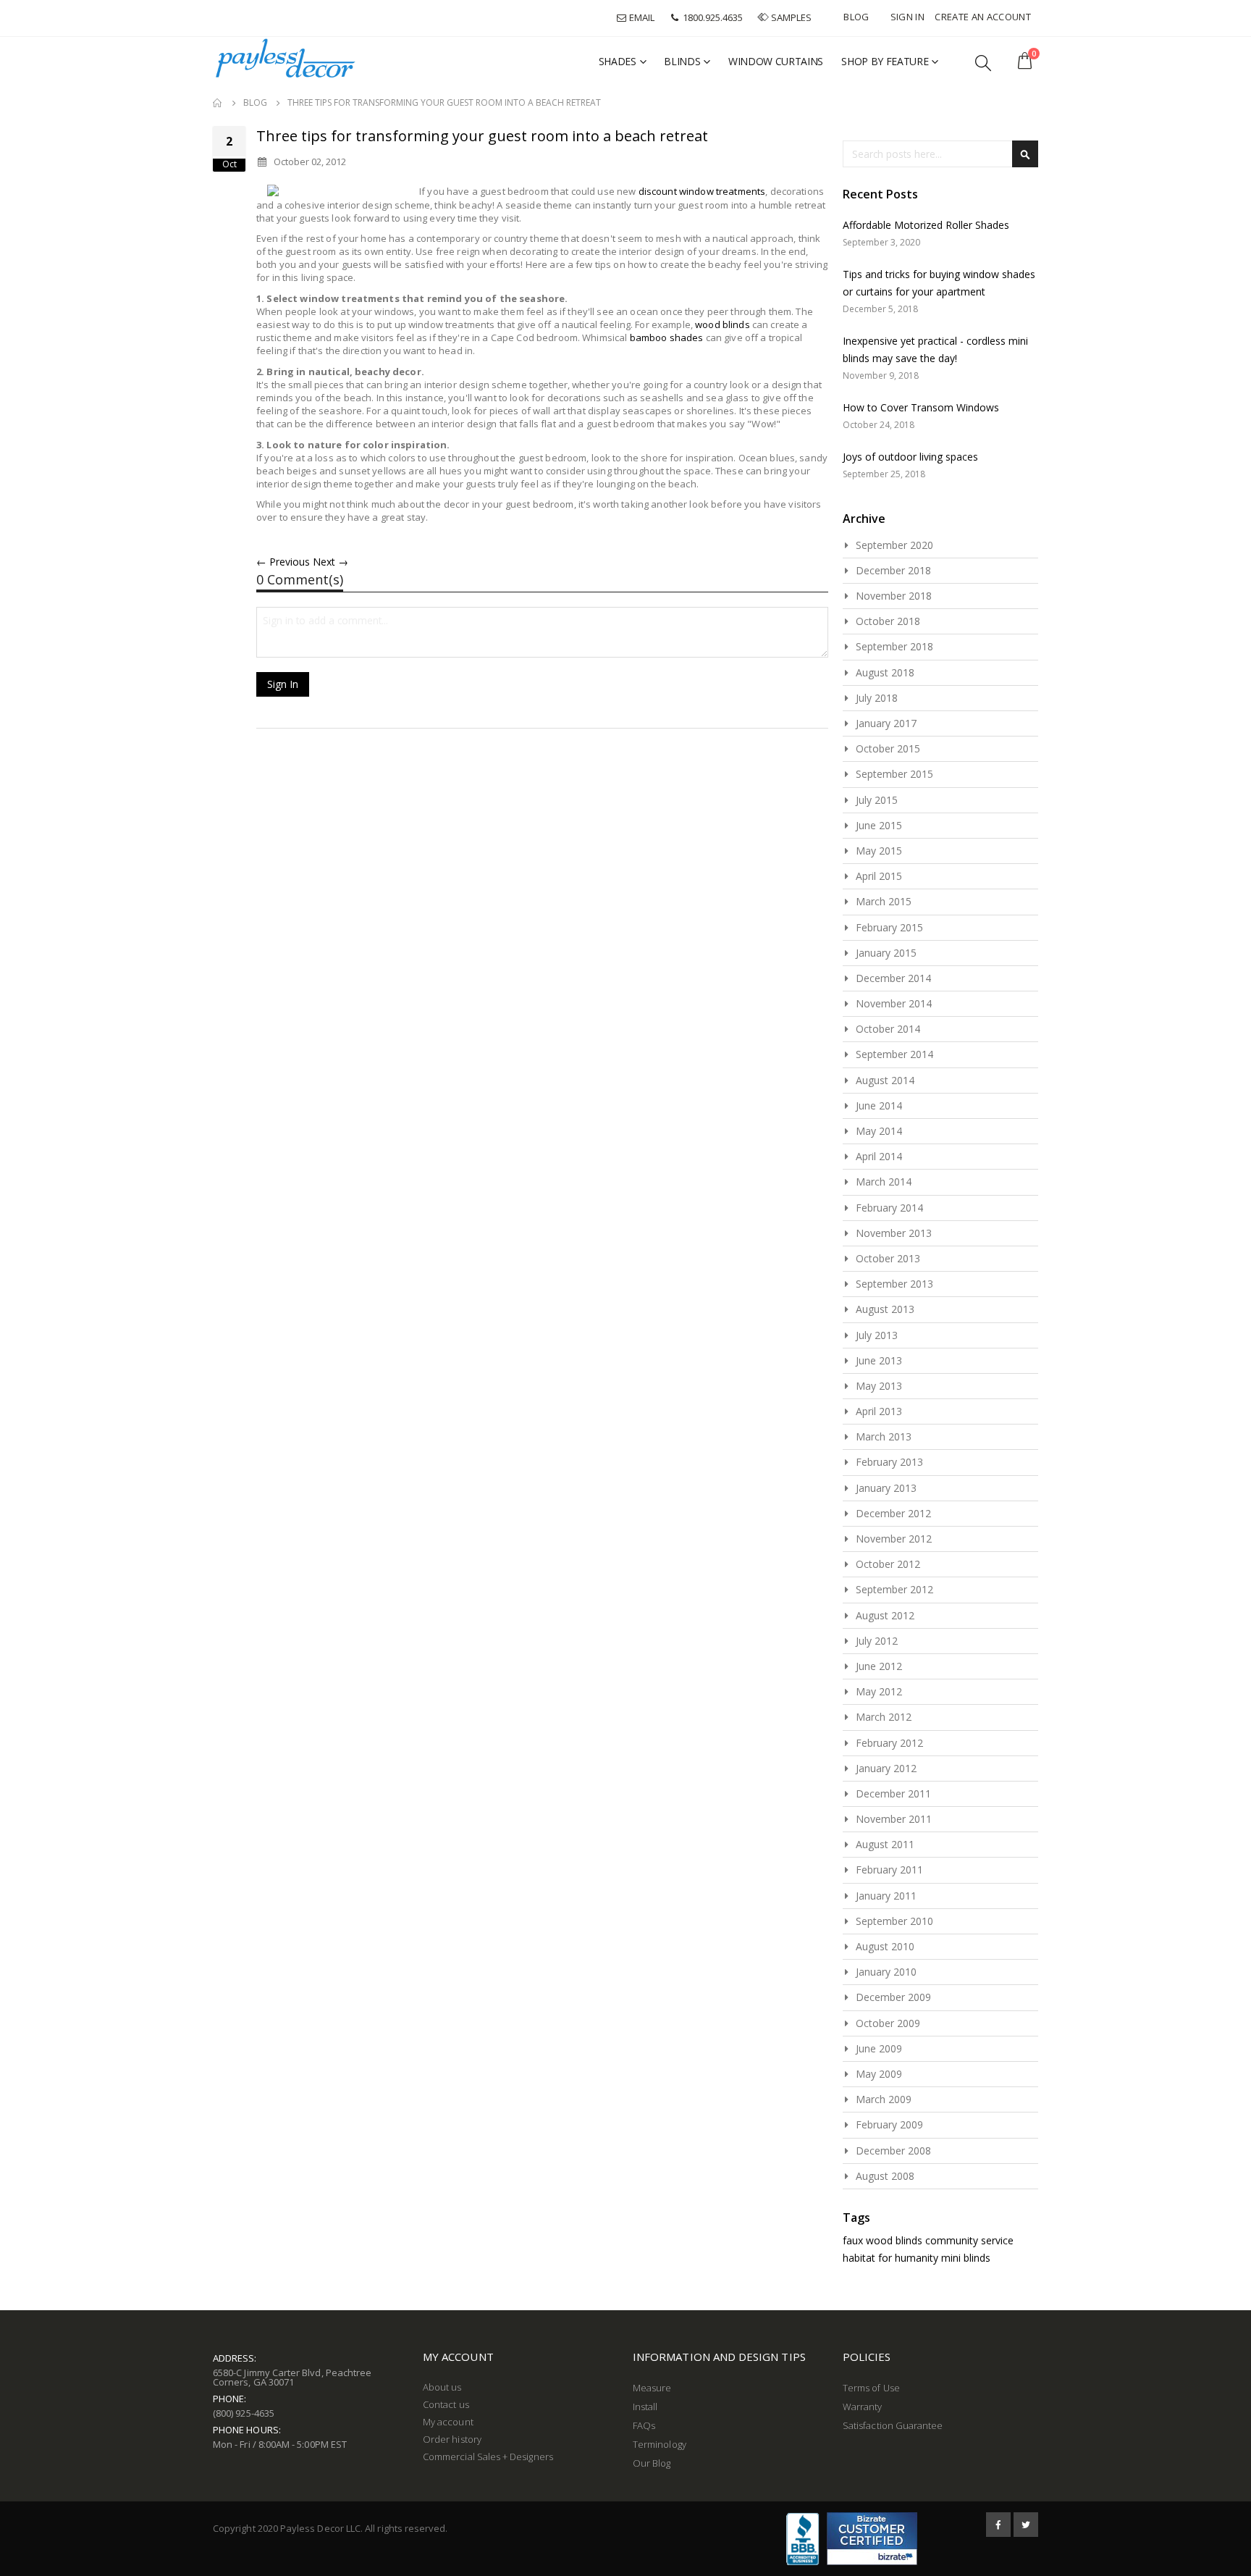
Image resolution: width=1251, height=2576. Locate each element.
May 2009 (879, 2074)
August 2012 (885, 1615)
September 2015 (894, 774)
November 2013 (894, 1233)
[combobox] (940, 154)
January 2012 (886, 1768)
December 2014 (893, 978)
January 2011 (886, 1896)
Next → (330, 562)
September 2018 (894, 646)
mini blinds (966, 2258)
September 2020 (894, 545)
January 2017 (886, 723)
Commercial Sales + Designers (488, 2457)
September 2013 (894, 1284)
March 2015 (884, 901)
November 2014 (894, 1003)
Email (641, 17)
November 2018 (894, 596)
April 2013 (879, 1411)
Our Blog (652, 2463)
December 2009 (893, 1997)
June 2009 (879, 2048)
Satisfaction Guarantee (893, 2425)
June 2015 (879, 825)
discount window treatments (702, 191)
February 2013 (889, 1462)
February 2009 (889, 2124)
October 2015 (888, 748)
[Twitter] (1026, 2525)
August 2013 (885, 1309)
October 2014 (888, 1029)
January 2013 (886, 1488)
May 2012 (879, 1691)
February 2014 (889, 1208)
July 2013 (877, 1335)
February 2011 (889, 1870)
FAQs (644, 2425)
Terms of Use (871, 2388)
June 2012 (879, 1666)
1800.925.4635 (712, 17)
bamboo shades (667, 337)
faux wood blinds (883, 2240)
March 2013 (884, 1436)
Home (218, 103)
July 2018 (877, 698)
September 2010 (894, 1921)
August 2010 (885, 1946)
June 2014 (879, 1106)
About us (442, 2387)
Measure (652, 2388)
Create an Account (983, 17)
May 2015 (879, 851)
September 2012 (894, 1589)
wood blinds (723, 324)
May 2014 (879, 1131)
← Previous (283, 562)
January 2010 (886, 1972)
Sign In (907, 17)
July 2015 (877, 800)
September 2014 (894, 1054)
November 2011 (894, 1819)
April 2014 (879, 1156)
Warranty (863, 2407)
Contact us (446, 2404)
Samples (791, 17)
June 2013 (879, 1360)
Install (645, 2407)
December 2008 (893, 2151)
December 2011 (893, 1793)
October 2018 (888, 621)
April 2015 (879, 876)
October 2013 (888, 1258)
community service (969, 2240)
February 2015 (889, 927)
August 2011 (885, 1844)
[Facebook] (998, 2525)
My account (448, 2422)
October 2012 (888, 1564)
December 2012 (893, 1513)
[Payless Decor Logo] (285, 58)
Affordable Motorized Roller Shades (926, 225)
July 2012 (877, 1641)
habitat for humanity (890, 2258)
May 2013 (879, 1386)
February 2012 (889, 1743)
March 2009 (884, 2099)
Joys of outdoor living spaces (910, 457)
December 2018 (893, 570)
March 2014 (884, 1182)
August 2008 (885, 2176)
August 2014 (885, 1080)
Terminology (660, 2444)
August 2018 (885, 672)
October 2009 (888, 2023)
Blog (856, 17)
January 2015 (886, 953)
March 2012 (884, 1717)
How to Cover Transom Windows (921, 407)
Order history (452, 2439)
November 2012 (894, 1539)
